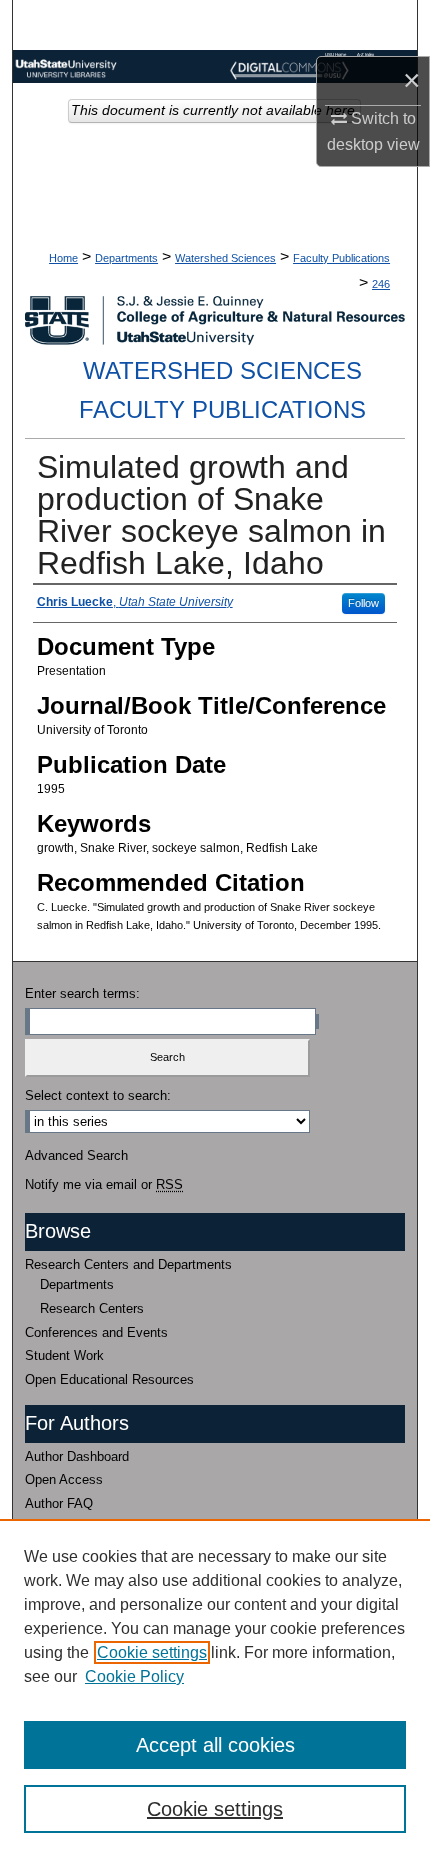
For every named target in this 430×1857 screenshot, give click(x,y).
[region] (215, 1688)
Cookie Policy (134, 1676)
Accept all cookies (215, 1745)
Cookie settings (152, 1652)
